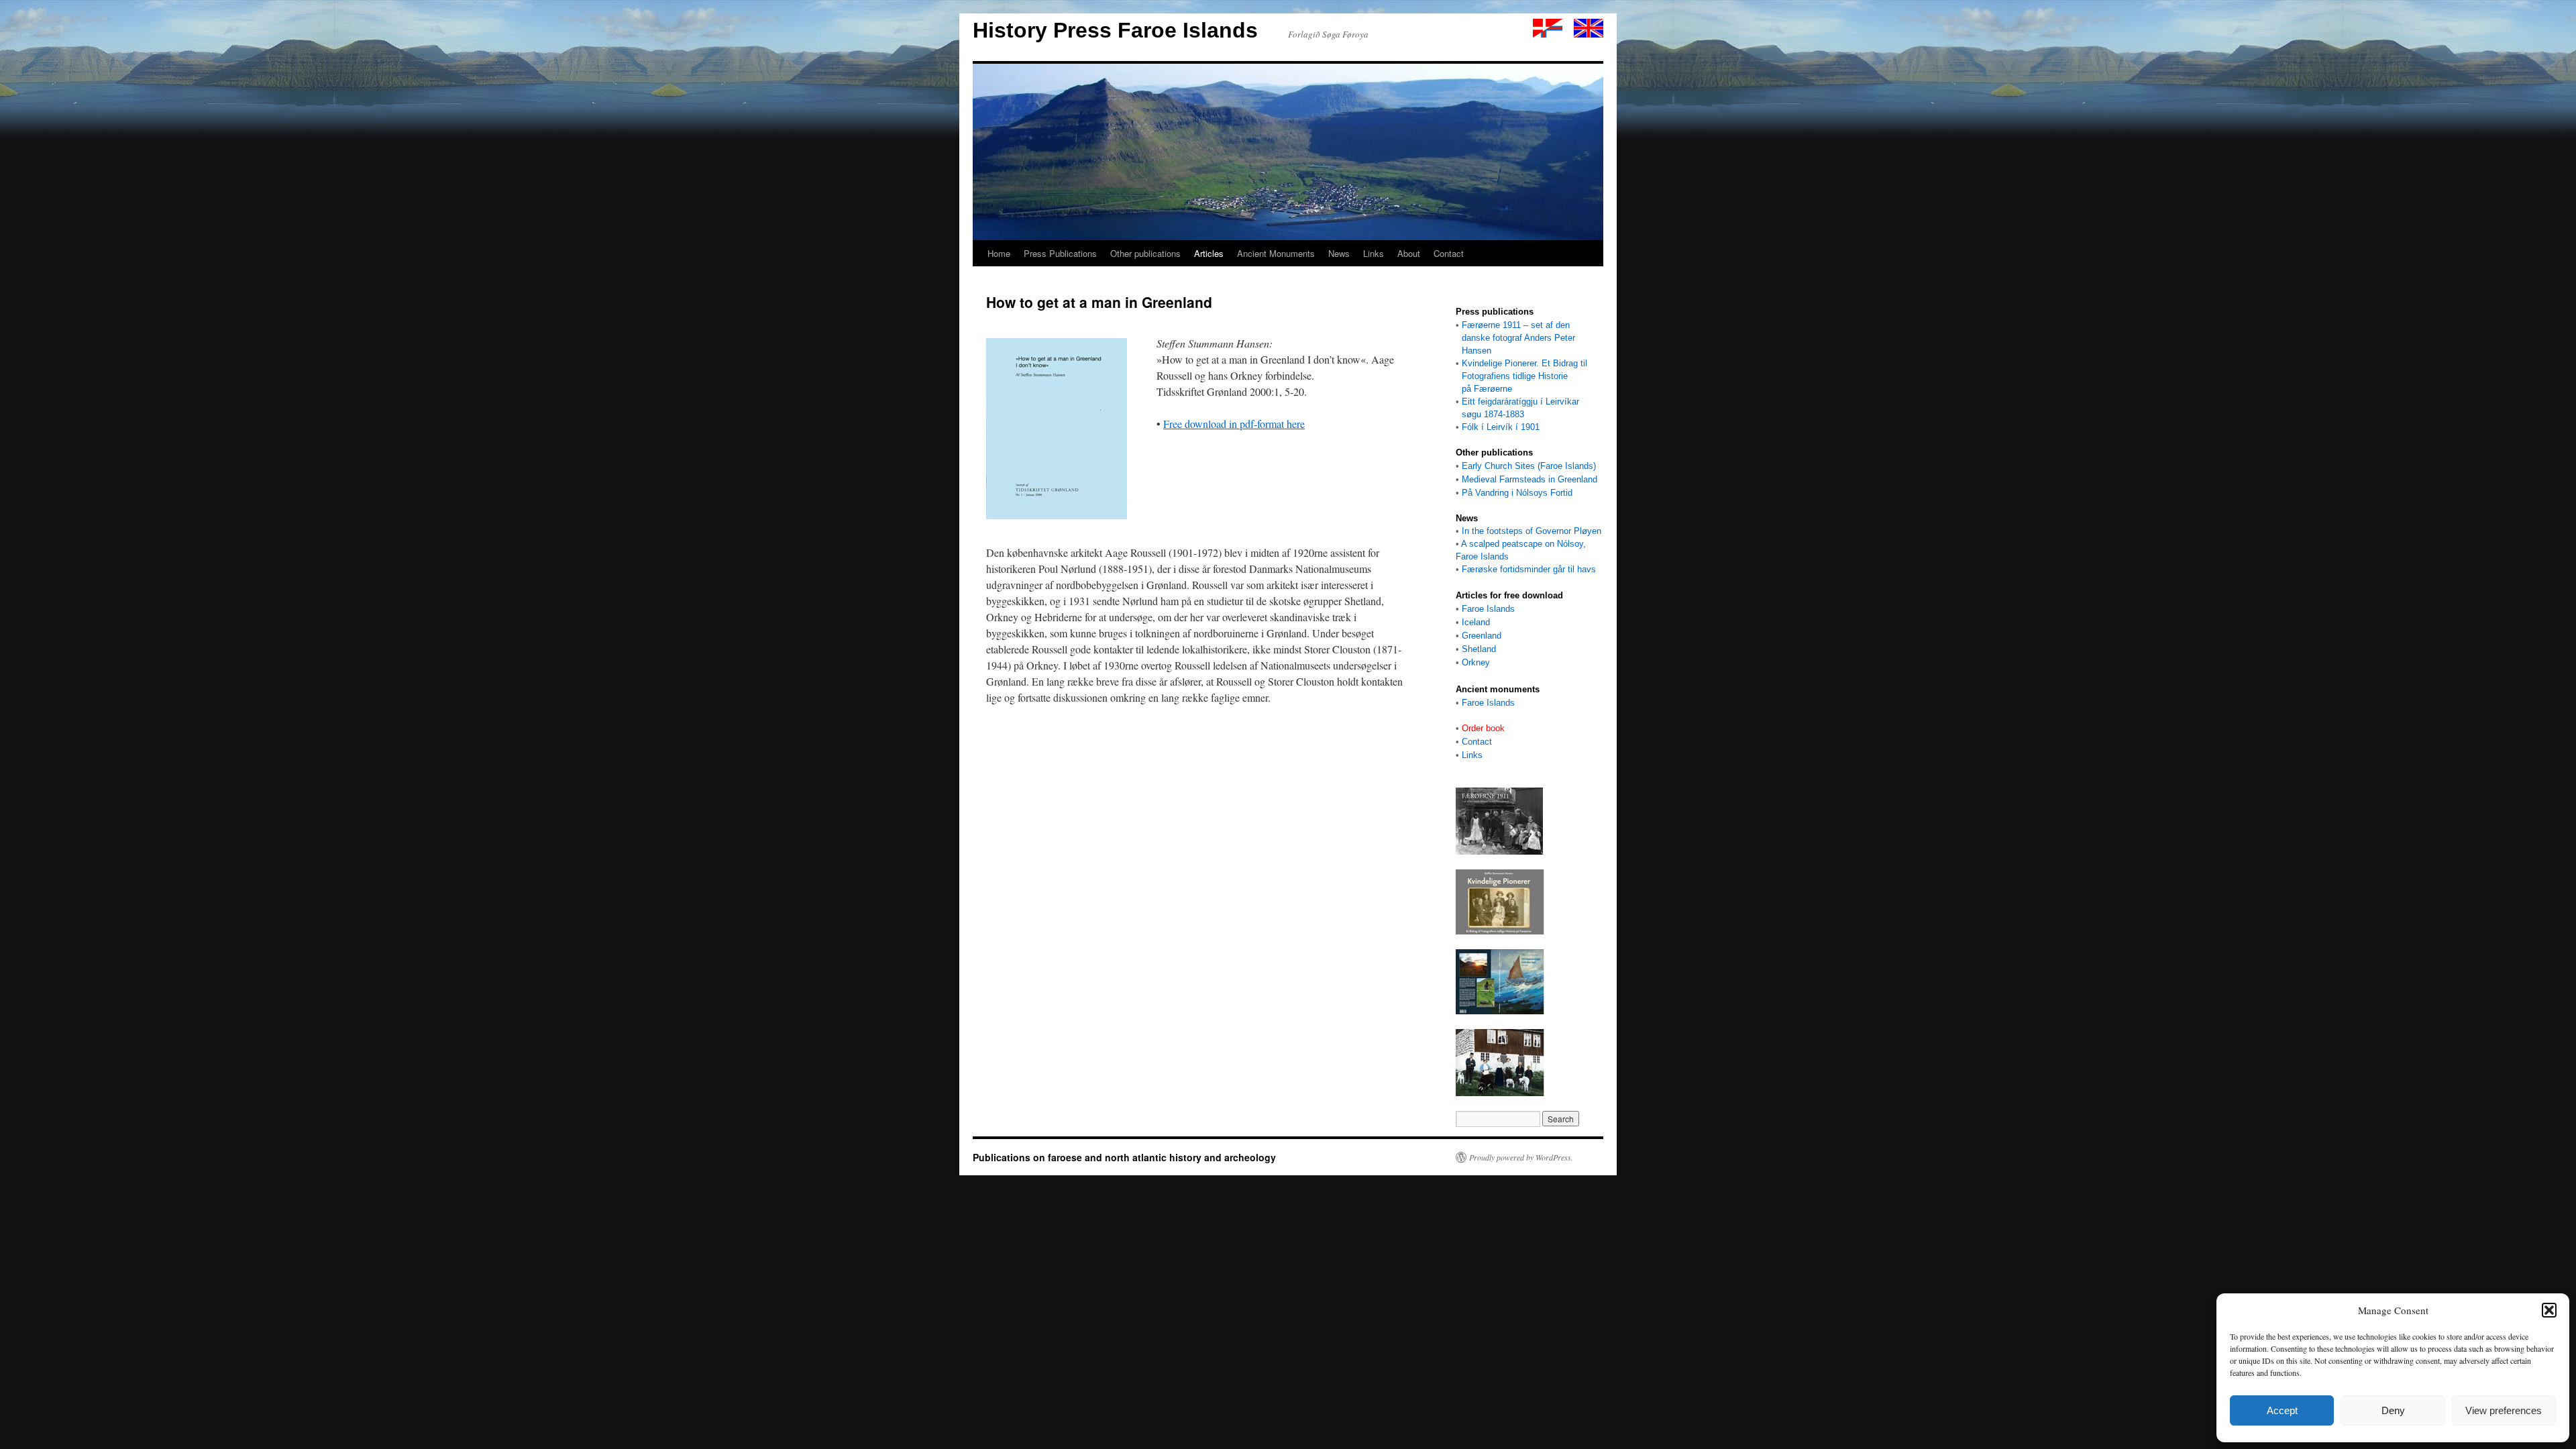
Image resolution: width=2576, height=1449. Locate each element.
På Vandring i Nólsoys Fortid (1517, 493)
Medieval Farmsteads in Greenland (1529, 479)
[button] (2549, 1310)
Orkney (1476, 662)
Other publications (1145, 253)
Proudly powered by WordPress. (1521, 1157)
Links (1374, 253)
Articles (1209, 253)
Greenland (1482, 636)
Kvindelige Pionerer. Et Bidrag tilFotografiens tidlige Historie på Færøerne (1521, 376)
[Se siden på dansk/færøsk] (1548, 34)
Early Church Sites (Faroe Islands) (1529, 466)
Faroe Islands (1488, 609)
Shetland (1479, 649)
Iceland (1476, 622)
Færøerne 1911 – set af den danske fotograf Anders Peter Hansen (1515, 338)
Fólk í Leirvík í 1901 (1501, 427)
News (1339, 253)
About (1409, 253)
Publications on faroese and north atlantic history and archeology (1124, 1157)
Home (999, 253)
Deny (2393, 1410)
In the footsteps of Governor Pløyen (1532, 531)
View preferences (2504, 1410)
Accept (2282, 1410)
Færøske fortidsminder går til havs (1529, 569)
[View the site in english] (1589, 34)
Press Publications (1060, 253)
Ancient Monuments (1276, 253)
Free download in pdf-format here (1234, 424)
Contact (1449, 253)
